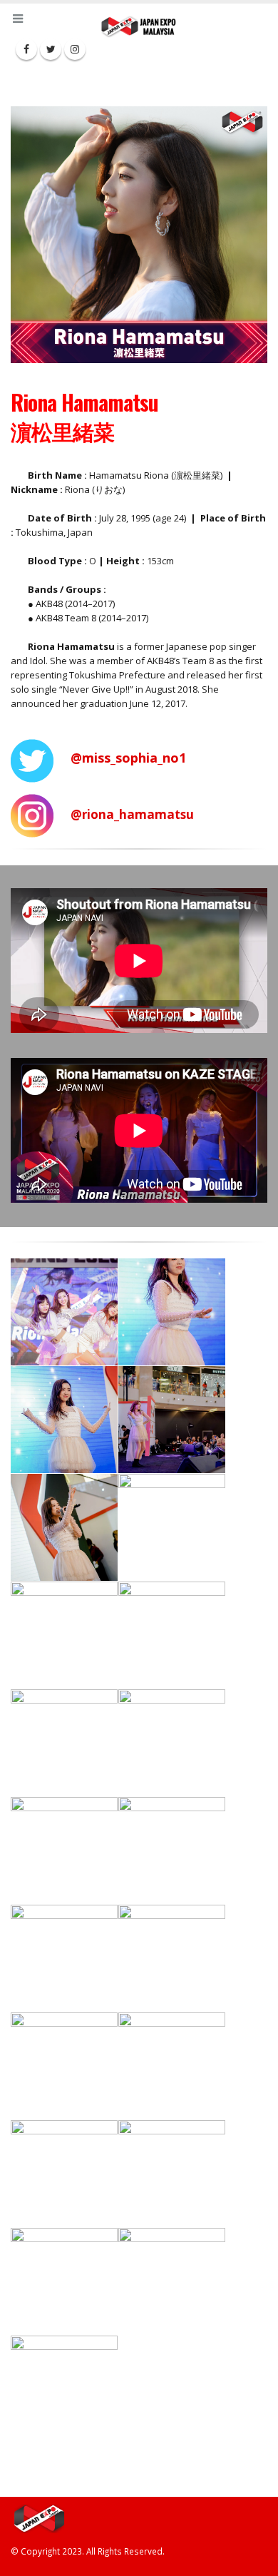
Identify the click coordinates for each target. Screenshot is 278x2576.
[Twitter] (51, 49)
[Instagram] (75, 49)
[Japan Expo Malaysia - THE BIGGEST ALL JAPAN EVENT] (139, 26)
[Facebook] (26, 49)
